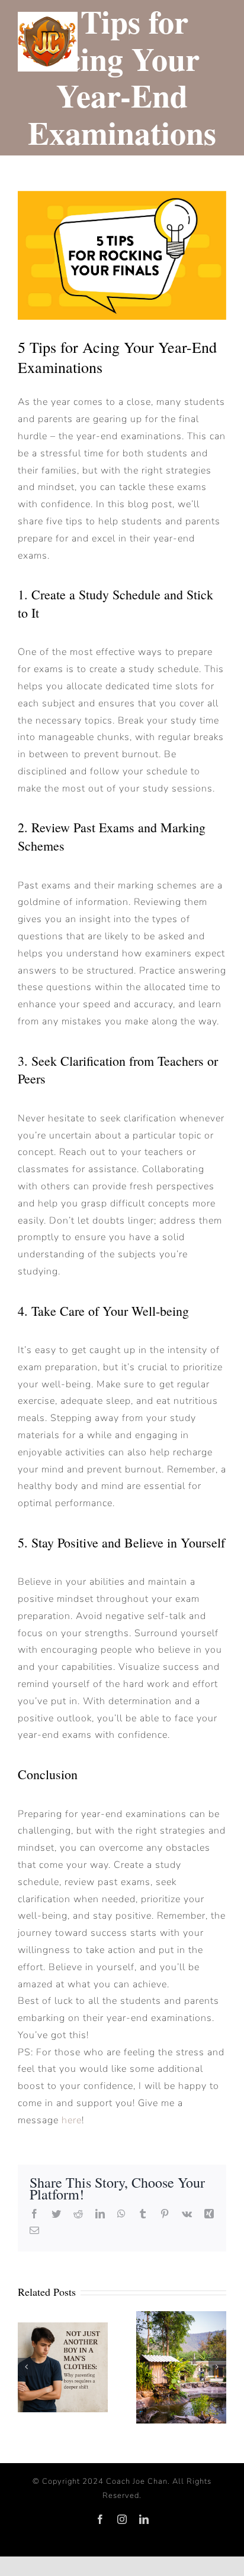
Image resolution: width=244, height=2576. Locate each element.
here (72, 2120)
